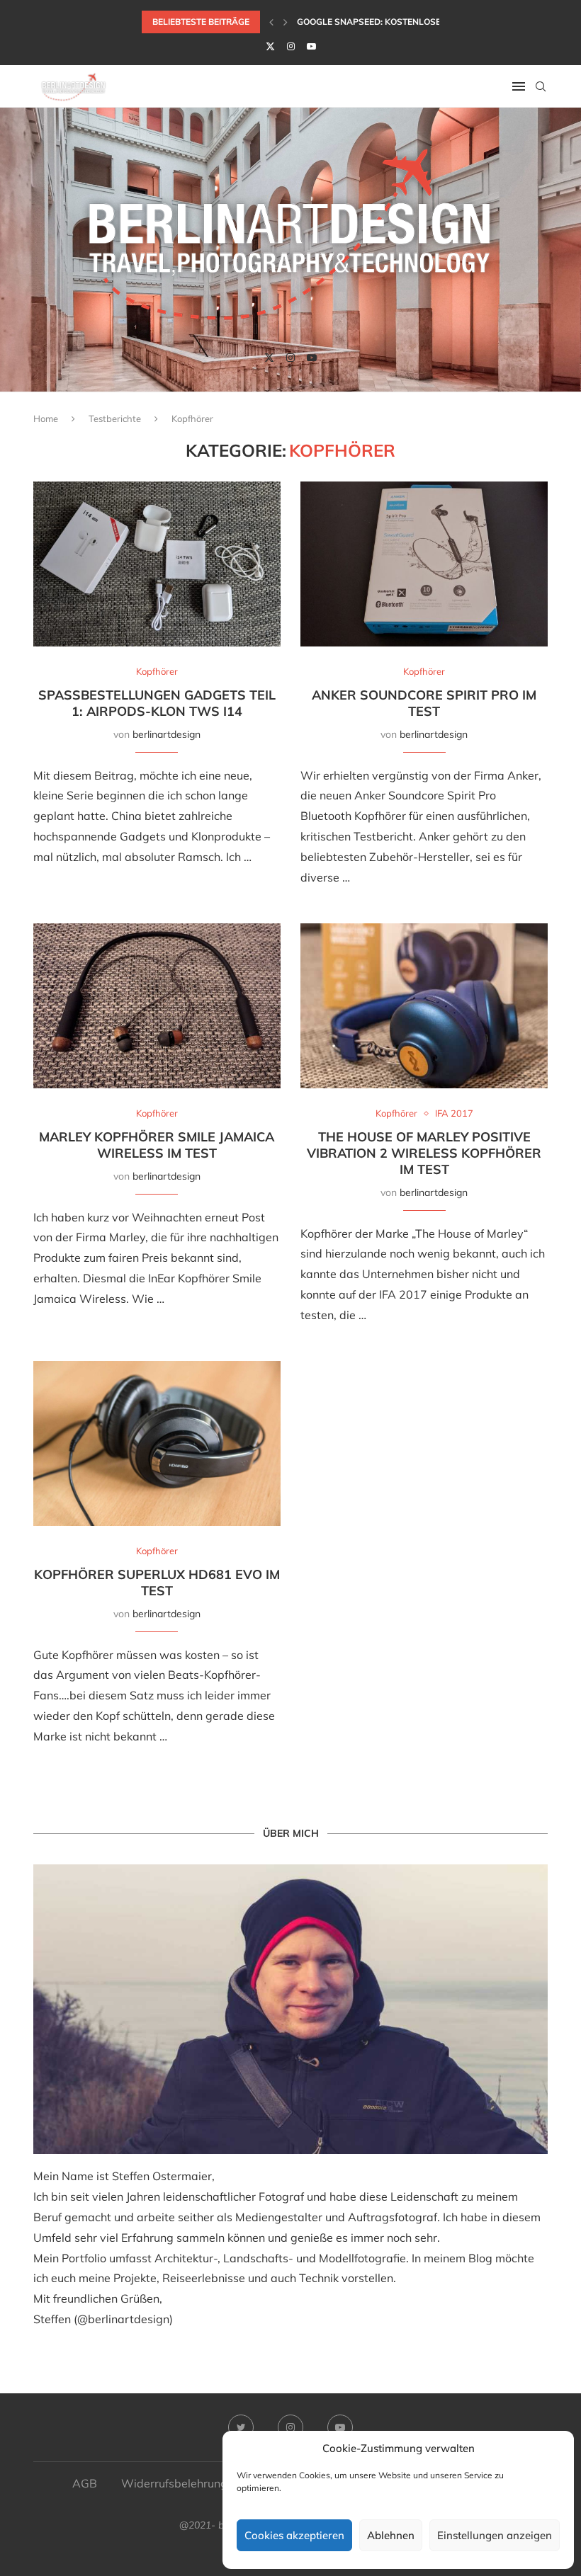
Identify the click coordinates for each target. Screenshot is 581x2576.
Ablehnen (391, 2535)
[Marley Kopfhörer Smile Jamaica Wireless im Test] (157, 1006)
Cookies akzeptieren (294, 2535)
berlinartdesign (167, 734)
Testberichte (115, 418)
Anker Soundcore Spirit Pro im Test (424, 703)
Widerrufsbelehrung (174, 2483)
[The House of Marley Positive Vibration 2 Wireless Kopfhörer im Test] (424, 1006)
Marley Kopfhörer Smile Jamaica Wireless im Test (157, 1145)
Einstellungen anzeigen (495, 2535)
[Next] (286, 22)
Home (46, 418)
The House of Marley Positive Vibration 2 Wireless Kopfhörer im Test (424, 1153)
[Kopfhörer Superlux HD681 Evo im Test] (157, 1443)
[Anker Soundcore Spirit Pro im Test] (424, 564)
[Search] (541, 86)
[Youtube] (311, 46)
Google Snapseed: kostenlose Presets (389, 22)
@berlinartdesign (123, 2319)
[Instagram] (291, 46)
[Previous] (271, 22)
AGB (85, 2483)
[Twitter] (270, 46)
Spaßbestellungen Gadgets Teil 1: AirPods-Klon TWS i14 (157, 703)
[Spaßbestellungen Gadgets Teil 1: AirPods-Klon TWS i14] (157, 564)
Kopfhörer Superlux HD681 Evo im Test (157, 1583)
